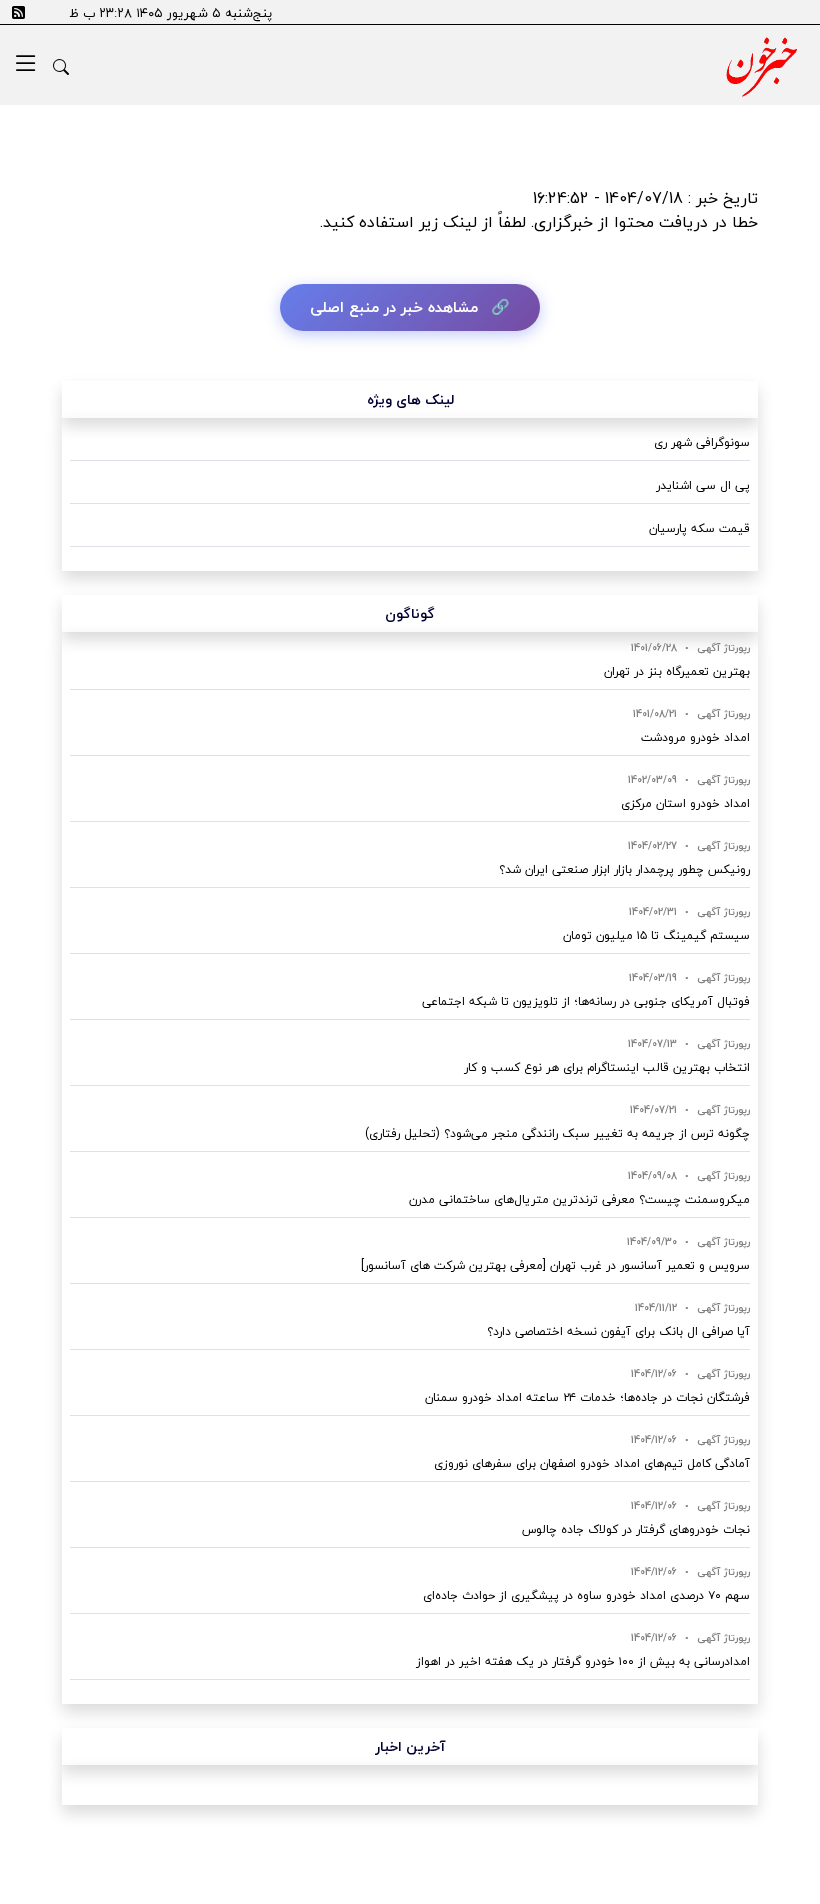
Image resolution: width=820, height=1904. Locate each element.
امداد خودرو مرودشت (695, 737)
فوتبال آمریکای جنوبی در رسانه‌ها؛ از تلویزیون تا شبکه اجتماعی (586, 1001)
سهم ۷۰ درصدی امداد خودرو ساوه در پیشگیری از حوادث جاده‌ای (586, 1595)
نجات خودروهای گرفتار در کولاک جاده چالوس (636, 1529)
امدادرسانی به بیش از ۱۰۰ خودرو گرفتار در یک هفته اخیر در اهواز (583, 1661)
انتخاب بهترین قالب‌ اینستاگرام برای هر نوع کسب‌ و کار (607, 1067)
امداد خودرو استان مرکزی (685, 803)
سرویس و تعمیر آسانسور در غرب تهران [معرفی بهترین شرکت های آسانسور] (555, 1265)
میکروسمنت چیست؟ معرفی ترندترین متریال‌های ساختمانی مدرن (579, 1199)
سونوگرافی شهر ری (702, 442)
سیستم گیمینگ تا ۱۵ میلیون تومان (656, 935)
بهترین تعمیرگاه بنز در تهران (677, 671)
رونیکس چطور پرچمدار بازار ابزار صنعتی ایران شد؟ (624, 869)
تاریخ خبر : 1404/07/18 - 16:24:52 (645, 198)
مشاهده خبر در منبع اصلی (394, 307)
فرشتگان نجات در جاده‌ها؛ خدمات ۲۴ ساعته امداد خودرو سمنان (587, 1397)
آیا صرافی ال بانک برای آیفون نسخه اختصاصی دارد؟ (618, 1331)
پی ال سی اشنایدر (703, 485)
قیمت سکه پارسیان (699, 528)
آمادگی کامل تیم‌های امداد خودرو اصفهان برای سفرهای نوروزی (592, 1463)
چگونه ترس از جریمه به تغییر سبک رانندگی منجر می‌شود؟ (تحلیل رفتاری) (557, 1133)
